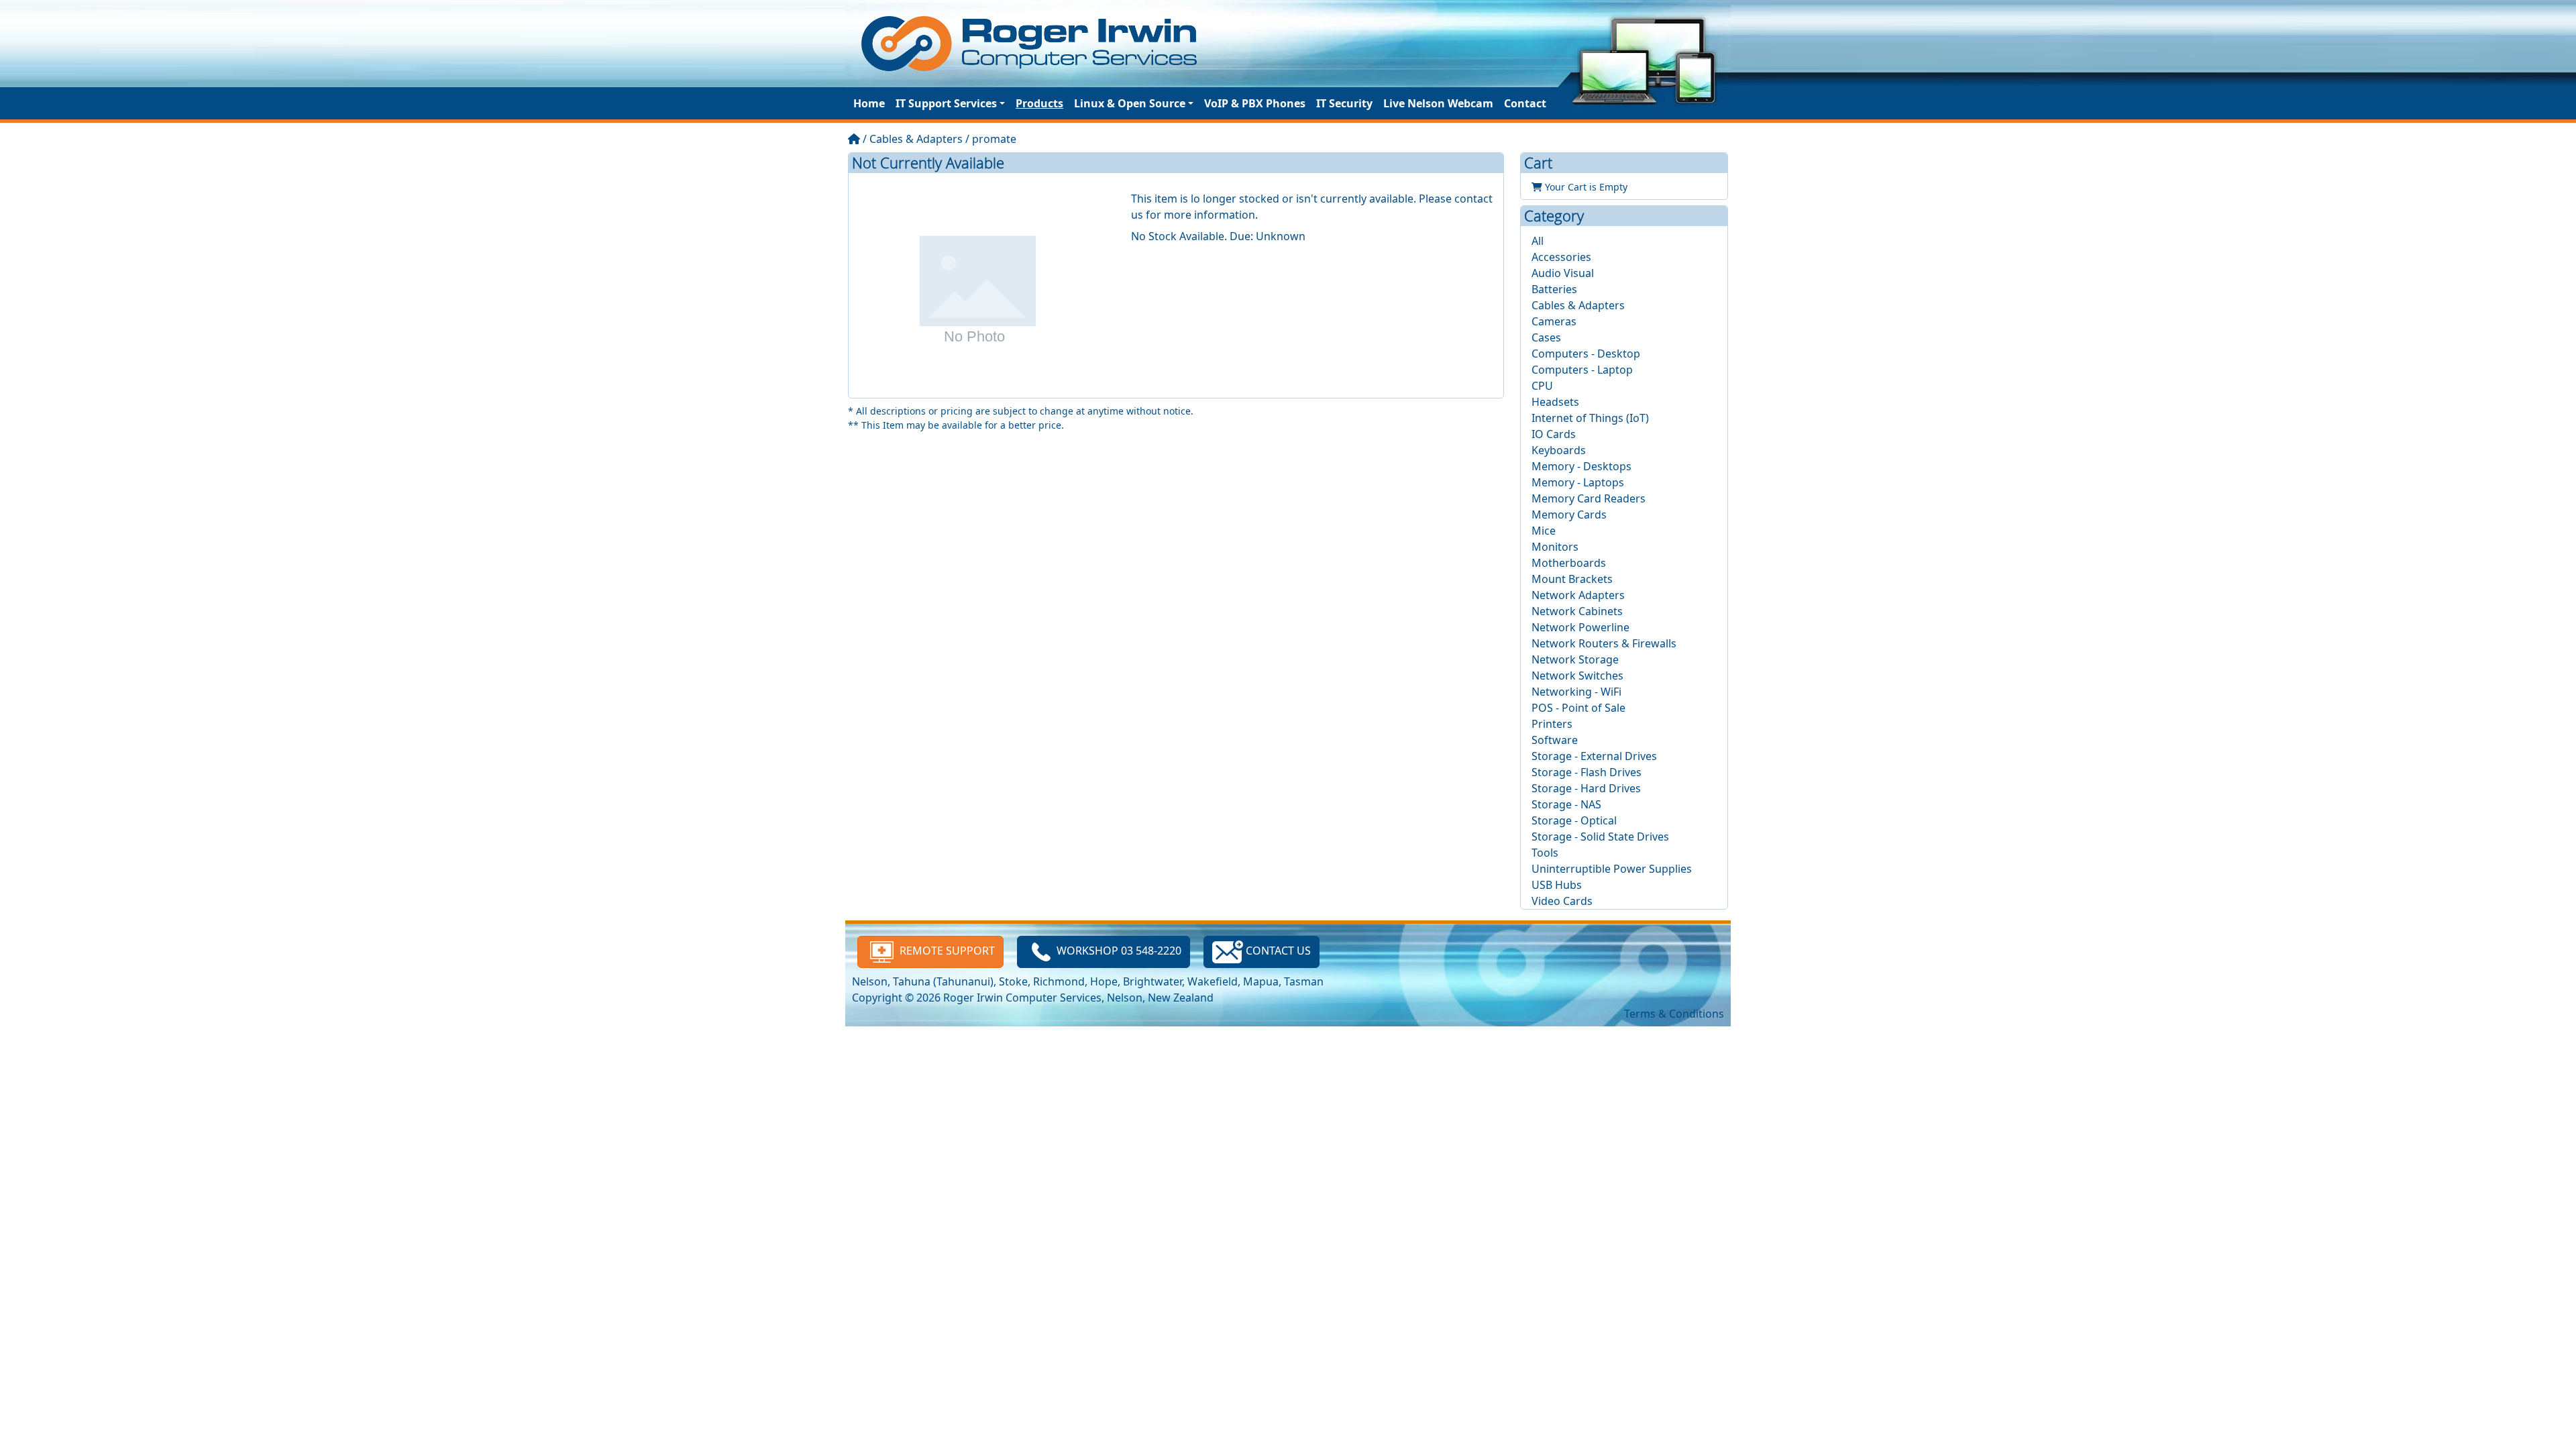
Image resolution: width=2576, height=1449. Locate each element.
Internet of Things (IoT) (1590, 418)
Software (1555, 740)
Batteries (1554, 289)
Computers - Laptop (1582, 370)
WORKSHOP (1119, 951)
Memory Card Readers (1589, 498)
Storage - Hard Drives (1586, 788)
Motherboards (1569, 563)
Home (869, 103)
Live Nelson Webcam (1438, 103)
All (1538, 241)
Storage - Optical (1574, 820)
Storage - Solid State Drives (1600, 837)
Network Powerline (1580, 627)
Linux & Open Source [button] (1130, 103)
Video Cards (1562, 901)
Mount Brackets (1572, 579)
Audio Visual (1563, 273)
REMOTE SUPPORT (946, 951)
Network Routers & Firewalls (1604, 643)
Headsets (1555, 402)
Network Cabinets (1577, 611)
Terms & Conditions (1674, 1014)
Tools (1545, 853)
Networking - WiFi (1576, 692)
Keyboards (1559, 450)
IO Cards (1554, 434)
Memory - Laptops (1578, 482)
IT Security (1344, 103)
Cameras (1554, 321)
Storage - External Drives (1594, 756)
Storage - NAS (1566, 804)
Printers (1552, 724)
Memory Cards (1569, 515)
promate (994, 139)
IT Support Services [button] (946, 103)
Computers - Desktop (1586, 354)
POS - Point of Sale (1578, 708)
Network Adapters (1578, 595)
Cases (1546, 337)
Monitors (1555, 547)
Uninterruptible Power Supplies (1612, 869)
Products (1039, 103)
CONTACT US (1277, 951)
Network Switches (1577, 676)
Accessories (1561, 257)
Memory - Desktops (1581, 466)
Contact (1525, 103)
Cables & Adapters (916, 139)
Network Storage (1575, 659)
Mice (1544, 531)
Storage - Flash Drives (1587, 772)
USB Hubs (1557, 885)
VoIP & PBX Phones (1255, 103)
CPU (1542, 386)
